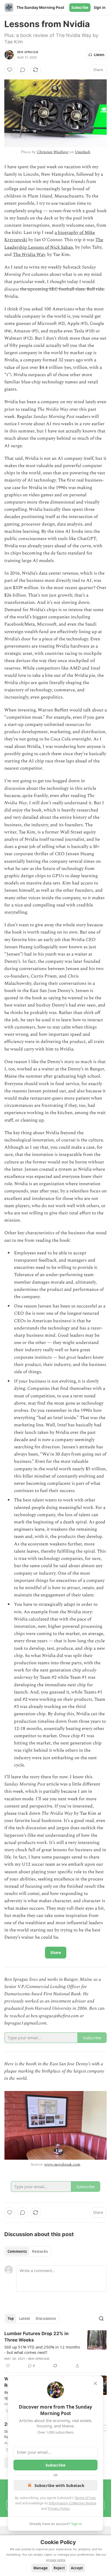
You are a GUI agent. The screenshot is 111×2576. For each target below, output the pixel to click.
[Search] (101, 2318)
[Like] (10, 70)
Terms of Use (85, 2498)
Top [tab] (11, 2318)
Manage (41, 2568)
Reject (59, 2568)
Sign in (100, 8)
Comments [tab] (17, 2251)
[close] (95, 2383)
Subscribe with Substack (59, 2485)
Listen (99, 55)
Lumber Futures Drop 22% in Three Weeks (37, 2337)
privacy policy (56, 2560)
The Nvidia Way (29, 255)
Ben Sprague (28, 52)
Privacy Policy (59, 2508)
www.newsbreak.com (62, 2164)
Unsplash (83, 152)
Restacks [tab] (40, 2251)
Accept (77, 2568)
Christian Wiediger (53, 152)
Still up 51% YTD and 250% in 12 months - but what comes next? (42, 2350)
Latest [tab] (25, 2318)
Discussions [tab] (46, 2318)
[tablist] (28, 2251)
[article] (55, 2350)
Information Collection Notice (72, 2503)
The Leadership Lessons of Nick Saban (54, 243)
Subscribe (80, 8)
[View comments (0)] (23, 70)
